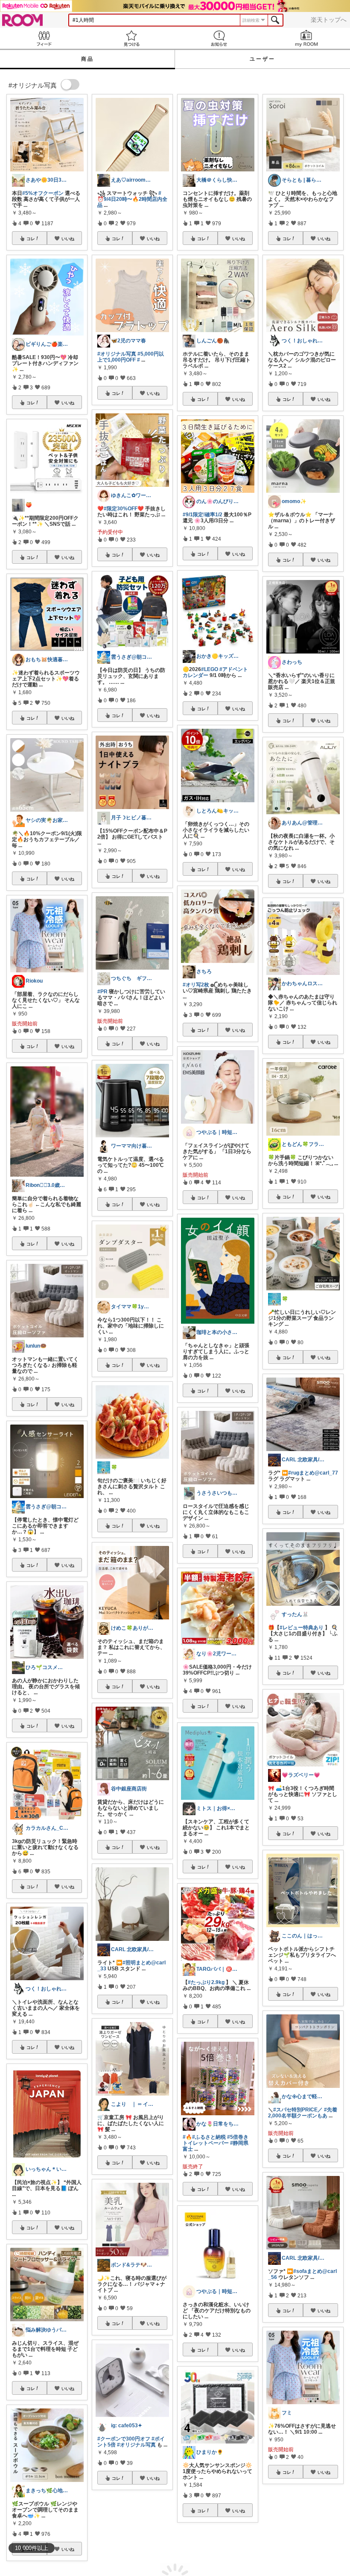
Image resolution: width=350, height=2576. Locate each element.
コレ (31, 238)
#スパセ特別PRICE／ (298, 2110)
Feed (44, 38)
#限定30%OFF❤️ (124, 509)
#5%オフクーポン (43, 193)
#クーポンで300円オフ (124, 2439)
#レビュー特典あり (302, 1628)
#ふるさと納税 (209, 2137)
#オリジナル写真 (117, 354)
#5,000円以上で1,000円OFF (131, 357)
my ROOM (306, 38)
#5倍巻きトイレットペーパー (216, 2140)
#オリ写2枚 (196, 985)
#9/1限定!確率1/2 (203, 515)
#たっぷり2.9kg (206, 1982)
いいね (68, 238)
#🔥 (187, 2137)
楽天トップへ (329, 20)
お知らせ (219, 38)
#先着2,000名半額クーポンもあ (303, 2113)
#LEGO (210, 669)
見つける (131, 38)
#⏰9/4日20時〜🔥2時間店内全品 (132, 199)
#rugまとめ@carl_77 (313, 1473)
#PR (102, 992)
